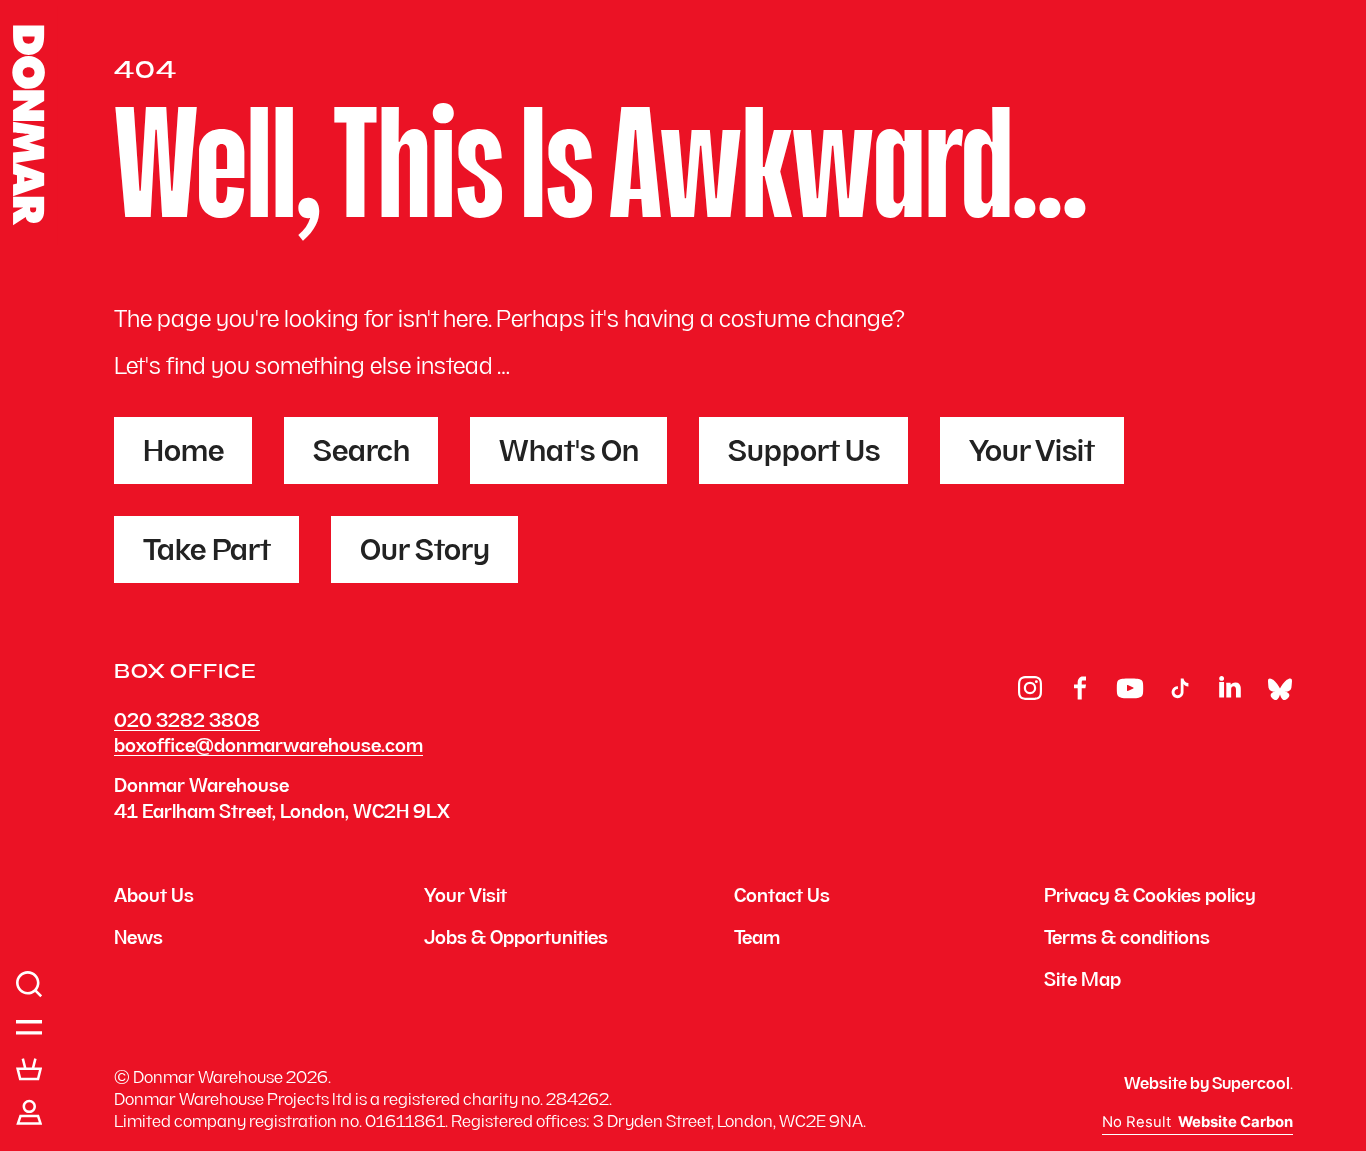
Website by (1207, 1085)
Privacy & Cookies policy (1150, 898)
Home (183, 454)
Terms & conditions (1127, 940)
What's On (569, 454)
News (138, 940)
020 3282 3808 (187, 722)
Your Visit (1032, 454)
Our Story (425, 553)
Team (757, 940)
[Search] (29, 985)
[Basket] (29, 1070)
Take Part (207, 553)
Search (361, 454)
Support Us (804, 454)
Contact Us (782, 898)
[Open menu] (29, 1028)
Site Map (1082, 982)
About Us (154, 898)
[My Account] (29, 1113)
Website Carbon (1235, 1122)
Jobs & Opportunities (516, 940)
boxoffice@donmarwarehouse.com (268, 747)
